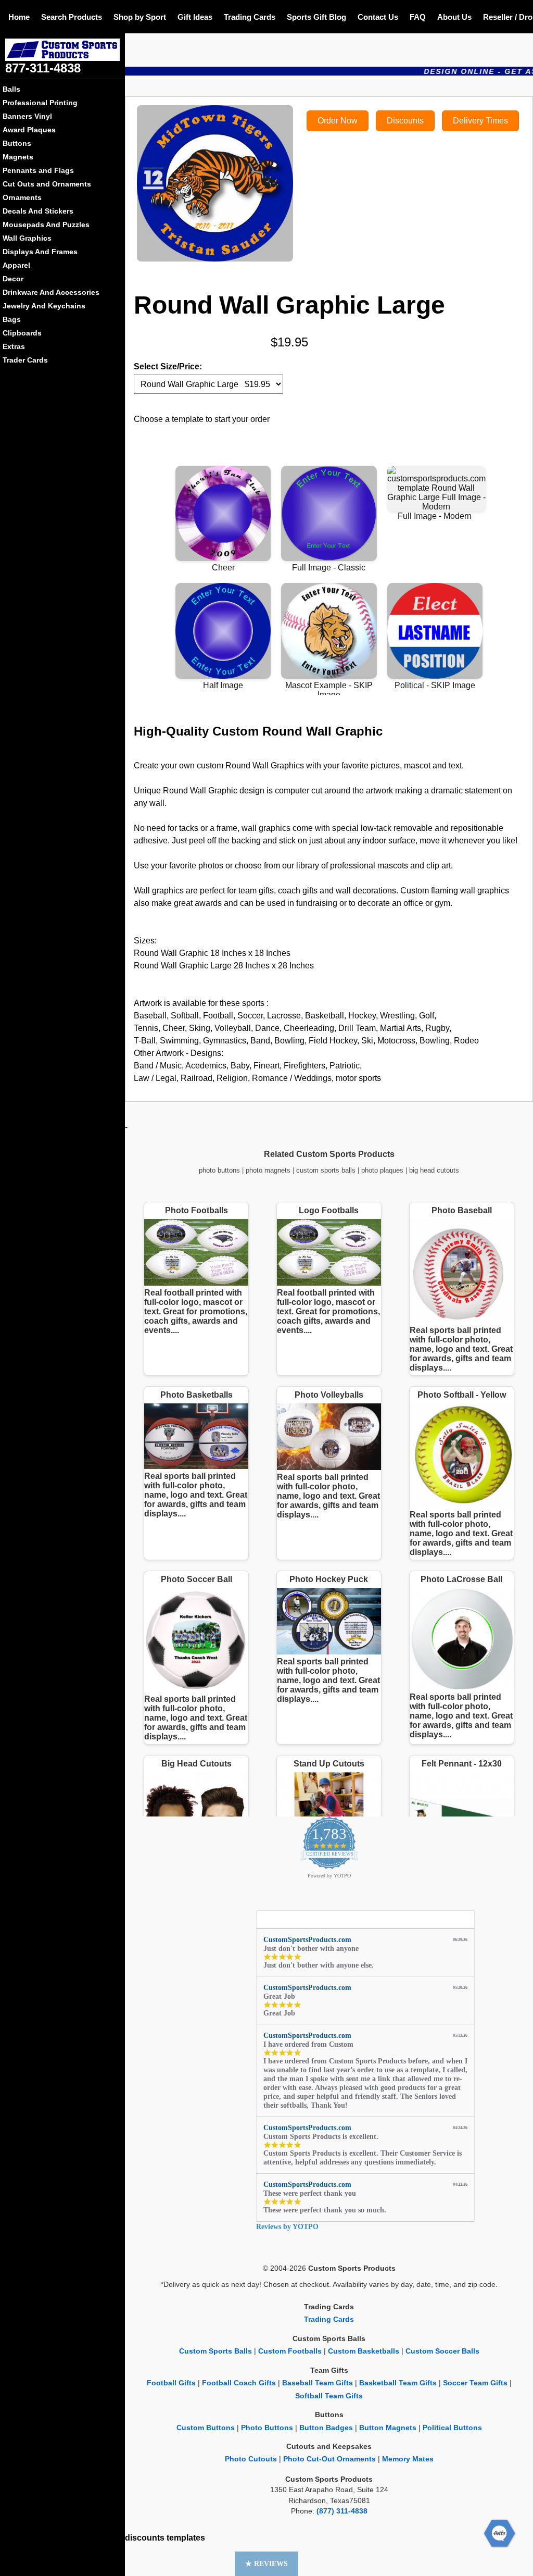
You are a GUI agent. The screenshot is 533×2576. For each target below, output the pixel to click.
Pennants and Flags (38, 170)
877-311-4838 (43, 68)
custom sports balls (326, 1170)
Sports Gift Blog (316, 17)
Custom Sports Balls (215, 2351)
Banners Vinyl (27, 116)
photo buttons (219, 1170)
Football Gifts (171, 2383)
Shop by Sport (140, 17)
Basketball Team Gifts (398, 2383)
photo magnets (268, 1170)
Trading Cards (250, 17)
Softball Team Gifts (329, 2396)
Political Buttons (452, 2428)
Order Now (338, 121)
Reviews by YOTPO (287, 2227)
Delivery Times (480, 121)
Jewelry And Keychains (44, 306)
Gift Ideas (195, 17)
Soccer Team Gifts (475, 2383)
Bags (12, 319)
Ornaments (22, 197)
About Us (454, 17)
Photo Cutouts (251, 2459)
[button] (266, 2564)
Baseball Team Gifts (318, 2383)
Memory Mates (408, 2459)
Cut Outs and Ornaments (47, 184)
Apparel (16, 265)
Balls (11, 89)
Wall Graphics (27, 238)
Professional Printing (40, 103)
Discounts (405, 121)
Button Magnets (388, 2428)
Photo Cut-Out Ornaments (329, 2459)
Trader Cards (25, 360)
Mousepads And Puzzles (46, 225)
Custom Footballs (290, 2351)
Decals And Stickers (38, 211)
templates (186, 2538)
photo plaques (382, 1170)
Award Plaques (29, 130)
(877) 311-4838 (342, 2511)
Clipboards (22, 333)
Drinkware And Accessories (51, 292)
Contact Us (378, 17)
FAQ (418, 17)
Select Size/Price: (168, 366)
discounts (145, 2538)
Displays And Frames (40, 252)
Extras (14, 346)
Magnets (18, 157)
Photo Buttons (267, 2428)
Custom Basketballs (364, 2351)
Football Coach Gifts (239, 2383)
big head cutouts (434, 1170)
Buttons (17, 143)
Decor (13, 279)
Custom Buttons (206, 2428)
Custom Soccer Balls (442, 2351)
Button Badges (326, 2428)
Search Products (72, 17)
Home (19, 17)
